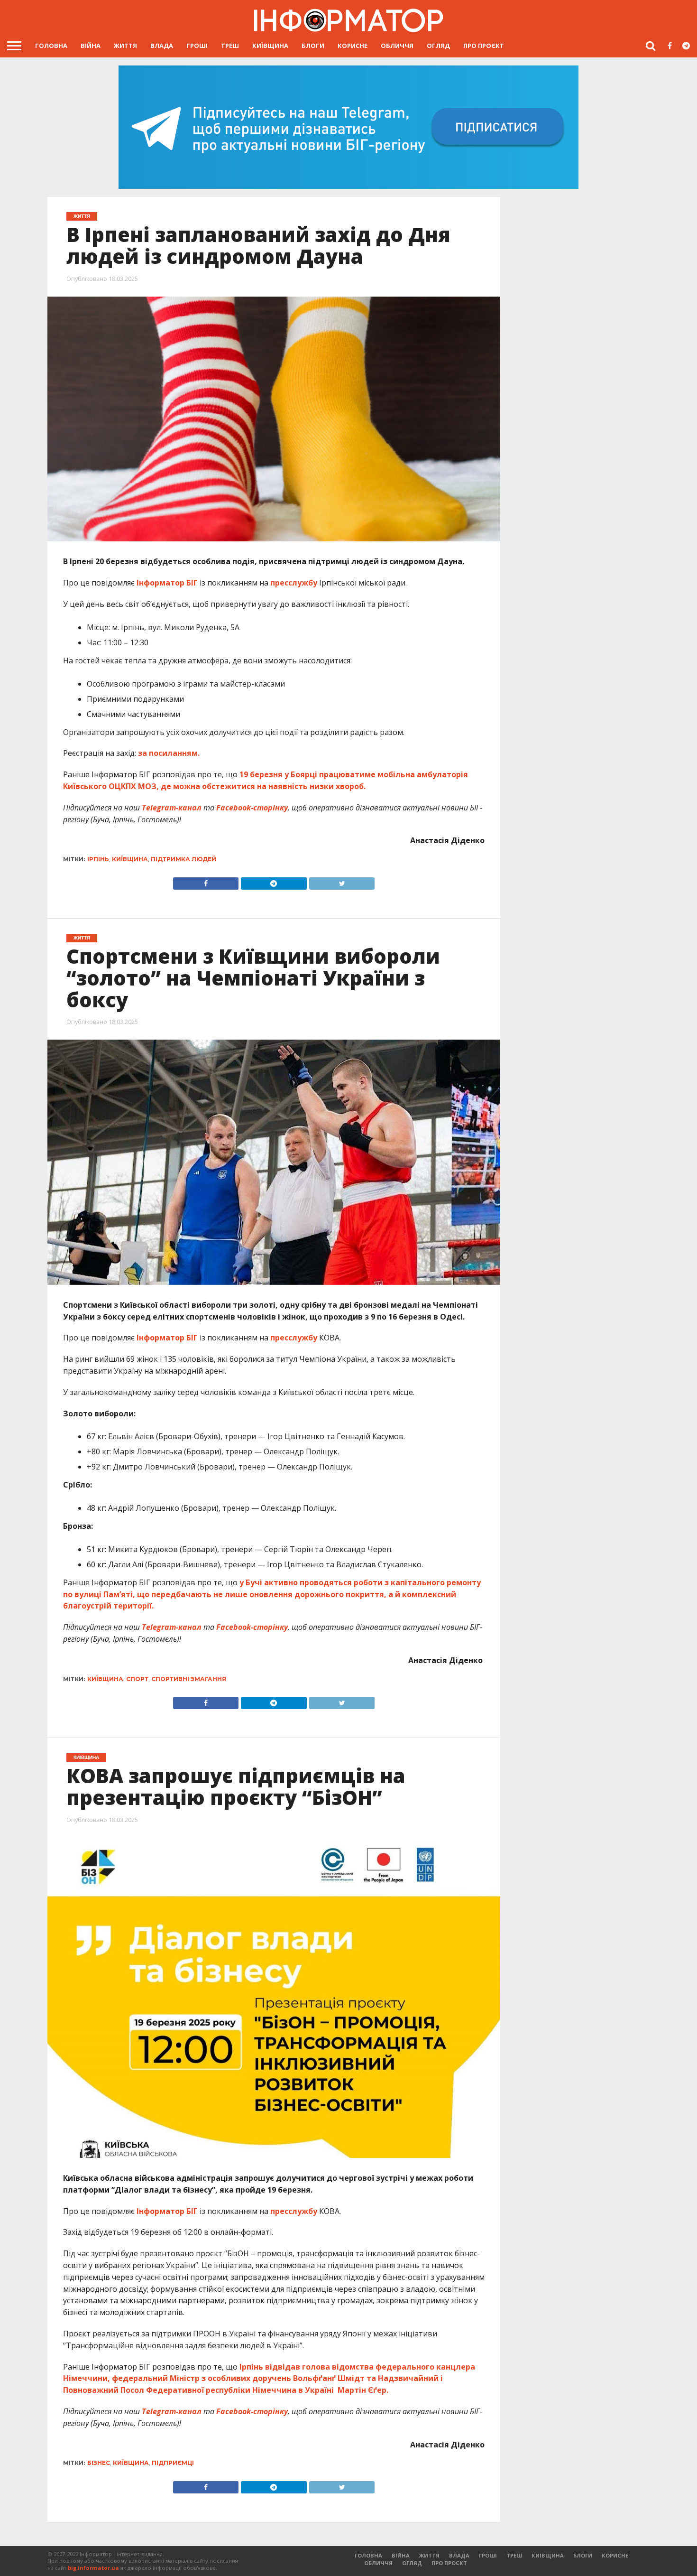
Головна (51, 46)
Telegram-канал (172, 808)
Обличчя (397, 46)
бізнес (99, 2463)
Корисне (353, 46)
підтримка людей (183, 859)
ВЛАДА (162, 46)
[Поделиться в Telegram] (274, 1701)
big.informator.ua (93, 2568)
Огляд (438, 46)
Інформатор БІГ (167, 583)
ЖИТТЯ (125, 46)
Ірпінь (98, 859)
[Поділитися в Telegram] (274, 881)
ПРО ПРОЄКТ (484, 46)
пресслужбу (294, 583)
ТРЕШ (230, 46)
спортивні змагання (189, 1679)
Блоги (313, 46)
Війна (91, 46)
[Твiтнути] (342, 881)
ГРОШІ (197, 46)
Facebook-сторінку (252, 808)
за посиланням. (168, 753)
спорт (137, 1679)
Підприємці (173, 2463)
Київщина (270, 46)
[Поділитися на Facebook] (206, 881)
